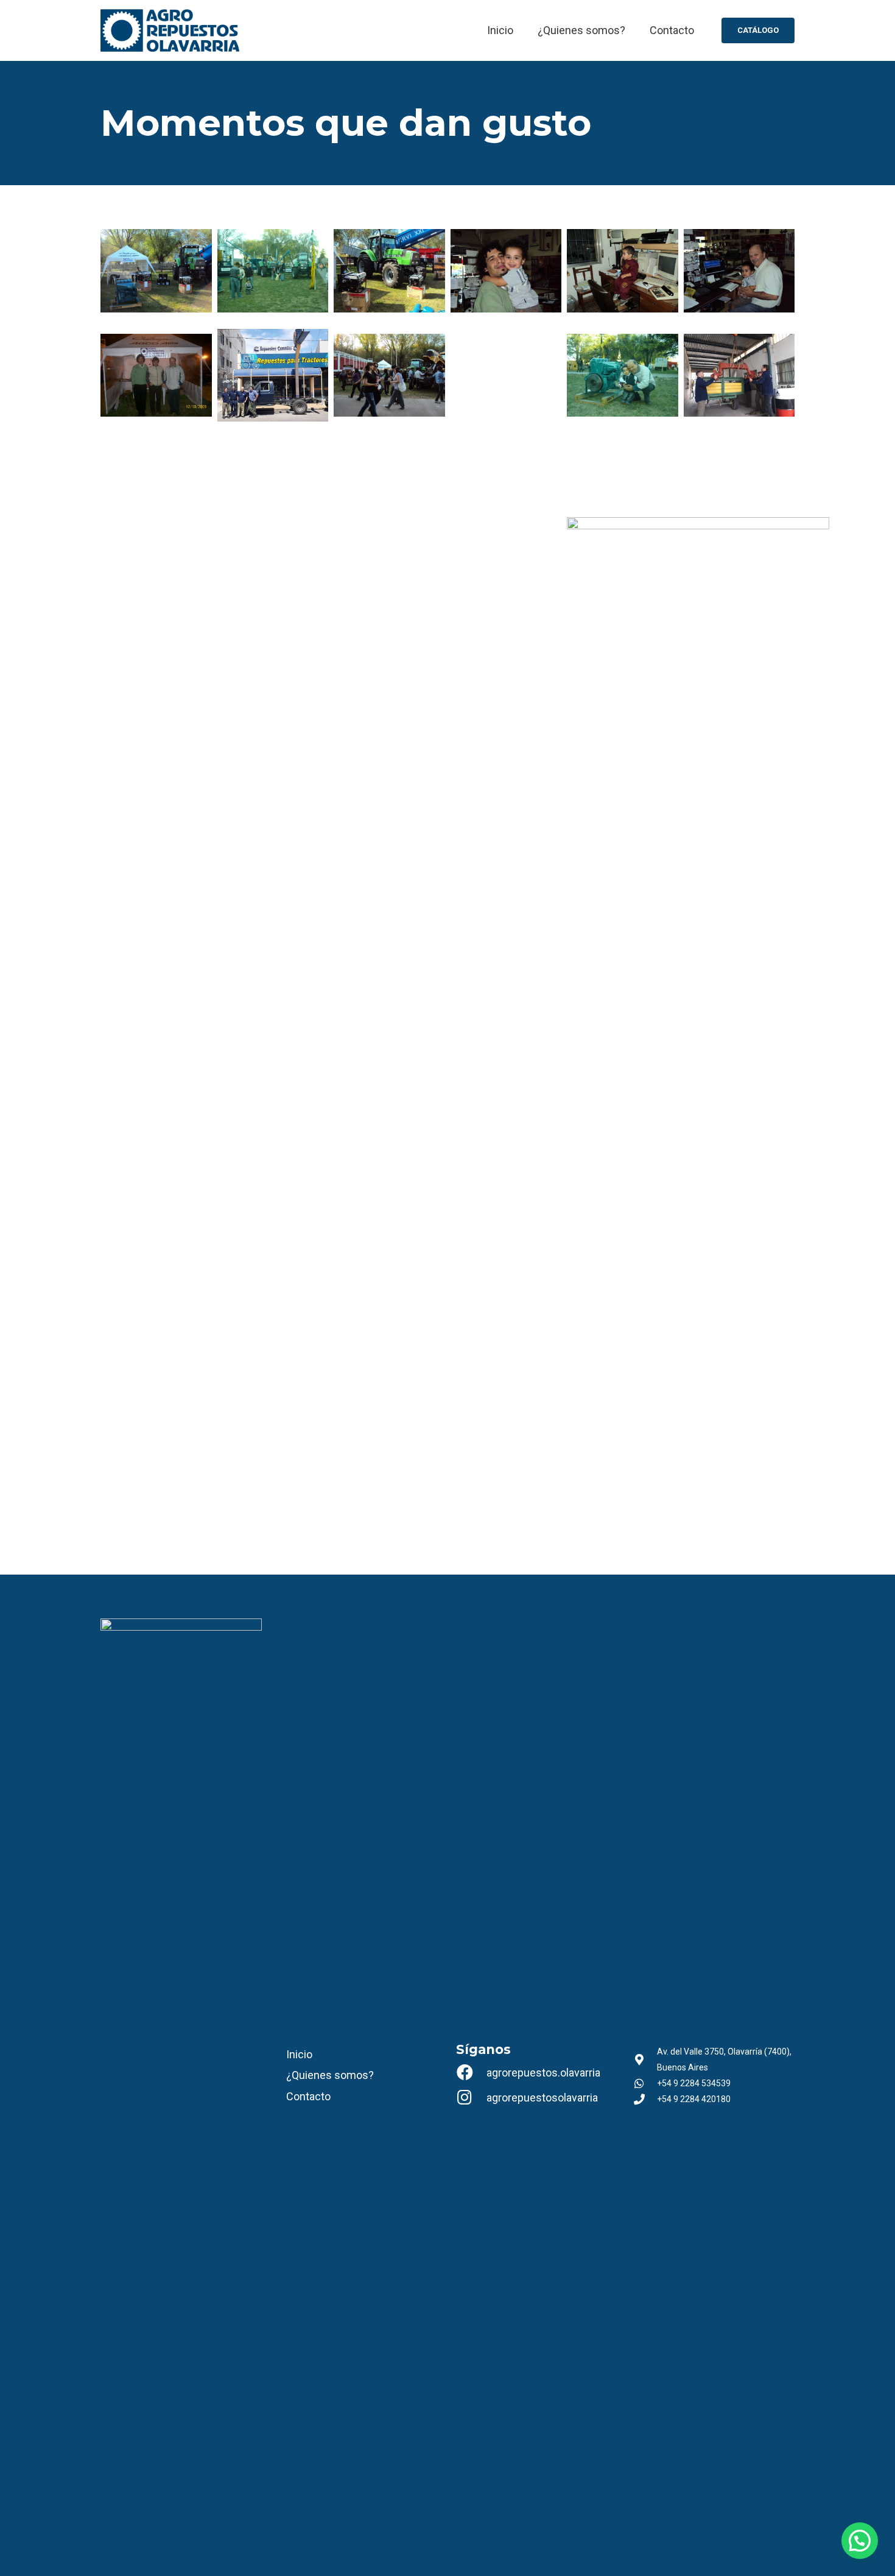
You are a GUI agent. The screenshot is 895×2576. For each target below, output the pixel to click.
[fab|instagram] (471, 2098)
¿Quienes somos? (330, 2075)
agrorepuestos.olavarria (543, 2073)
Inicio (299, 2054)
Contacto (308, 2096)
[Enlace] (170, 30)
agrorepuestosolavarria (542, 2098)
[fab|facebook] (471, 2073)
